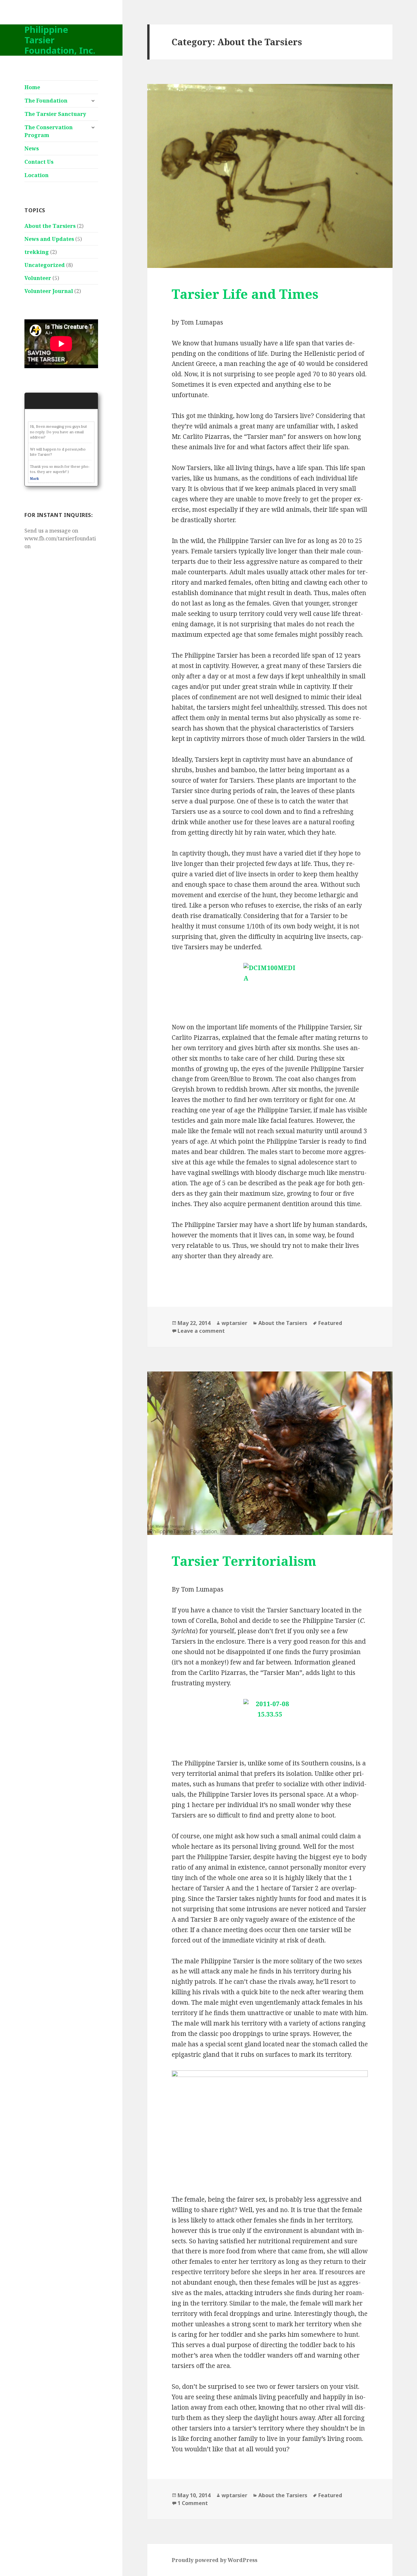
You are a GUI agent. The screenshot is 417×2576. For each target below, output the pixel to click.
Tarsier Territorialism (244, 1561)
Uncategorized (45, 265)
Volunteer (38, 278)
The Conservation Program (49, 131)
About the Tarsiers (50, 226)
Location (36, 175)
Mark (34, 479)
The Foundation (46, 101)
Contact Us (39, 162)
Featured (330, 1323)
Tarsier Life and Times (245, 294)
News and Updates (49, 239)
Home (32, 87)
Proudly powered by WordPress (215, 2560)
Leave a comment (201, 1331)
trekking (37, 252)
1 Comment (193, 2503)
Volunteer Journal (49, 291)
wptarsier (234, 1323)
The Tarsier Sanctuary (55, 114)
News (32, 148)
